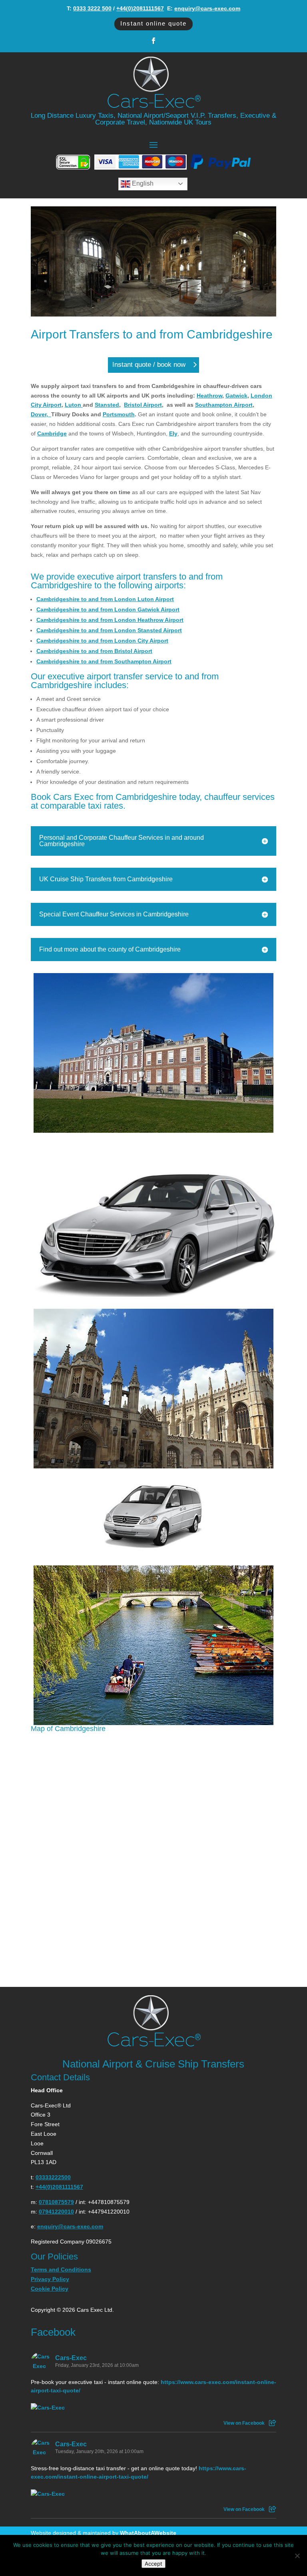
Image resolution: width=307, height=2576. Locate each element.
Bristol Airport (143, 405)
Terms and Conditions (61, 2269)
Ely (173, 433)
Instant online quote (153, 23)
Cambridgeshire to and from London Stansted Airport (109, 630)
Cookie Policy (50, 2289)
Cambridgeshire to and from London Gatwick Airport (108, 609)
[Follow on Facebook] (153, 41)
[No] (297, 2556)
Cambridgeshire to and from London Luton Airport (105, 599)
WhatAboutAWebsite (148, 2533)
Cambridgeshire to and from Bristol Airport (94, 651)
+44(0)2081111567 (140, 8)
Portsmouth (119, 414)
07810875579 (56, 2202)
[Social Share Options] (272, 2423)
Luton (74, 405)
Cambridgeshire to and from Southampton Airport (104, 661)
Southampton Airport (224, 405)
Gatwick (236, 396)
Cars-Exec (71, 2358)
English (142, 183)
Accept (153, 2564)
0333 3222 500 (92, 8)
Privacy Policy (50, 2279)
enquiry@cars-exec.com (207, 8)
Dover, (41, 414)
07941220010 (56, 2212)
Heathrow (209, 396)
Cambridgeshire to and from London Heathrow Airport (110, 620)
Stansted (107, 405)
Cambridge (52, 433)
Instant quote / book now (149, 365)
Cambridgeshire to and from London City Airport (102, 641)
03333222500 (53, 2177)
